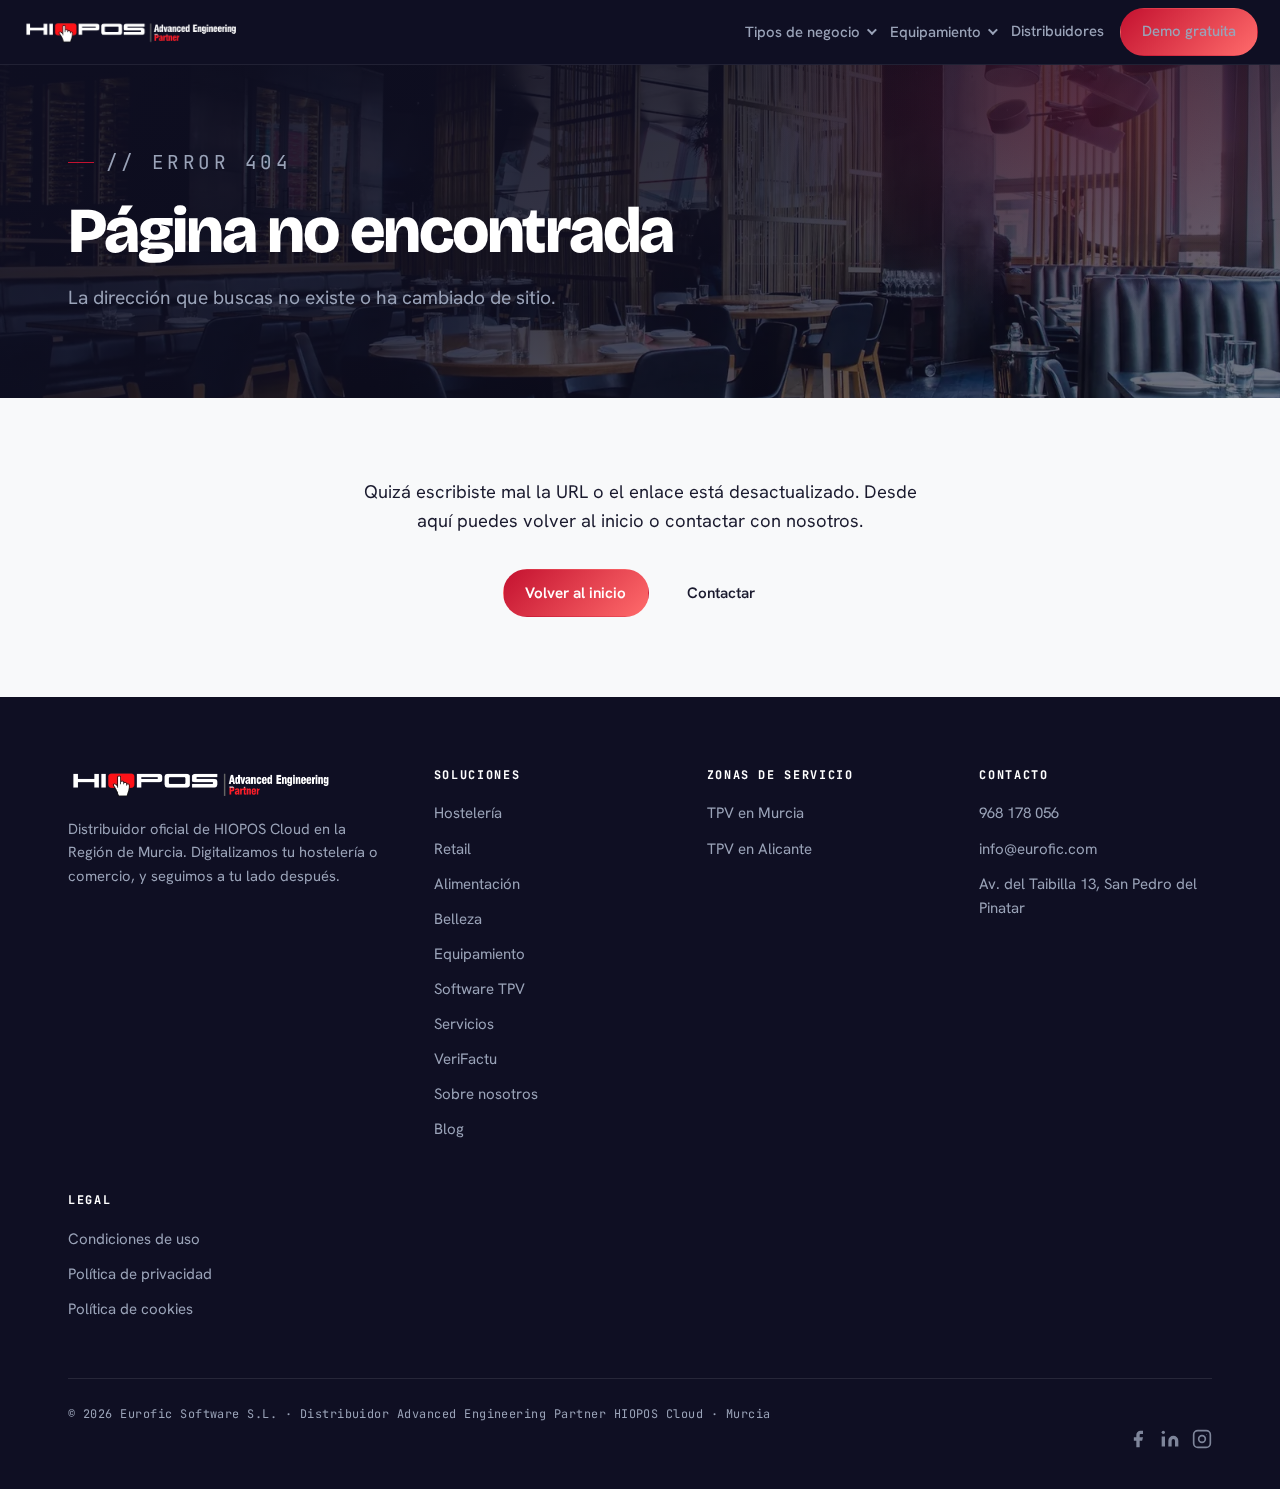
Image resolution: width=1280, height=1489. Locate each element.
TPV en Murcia (755, 813)
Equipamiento (935, 32)
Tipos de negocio (802, 32)
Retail (452, 849)
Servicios (464, 1024)
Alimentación (477, 884)
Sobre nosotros (486, 1094)
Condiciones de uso (134, 1239)
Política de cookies (130, 1309)
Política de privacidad (140, 1274)
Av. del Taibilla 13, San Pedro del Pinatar (1088, 896)
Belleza (458, 919)
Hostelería (468, 813)
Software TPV (479, 989)
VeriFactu (465, 1059)
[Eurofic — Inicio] (132, 32)
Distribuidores (1057, 31)
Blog (449, 1129)
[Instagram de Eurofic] (1202, 1442)
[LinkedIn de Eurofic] (1170, 1442)
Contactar (721, 593)
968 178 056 (1019, 813)
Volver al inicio (575, 593)
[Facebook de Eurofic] (1138, 1442)
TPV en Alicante (759, 849)
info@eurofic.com (1038, 849)
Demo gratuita (1189, 31)
